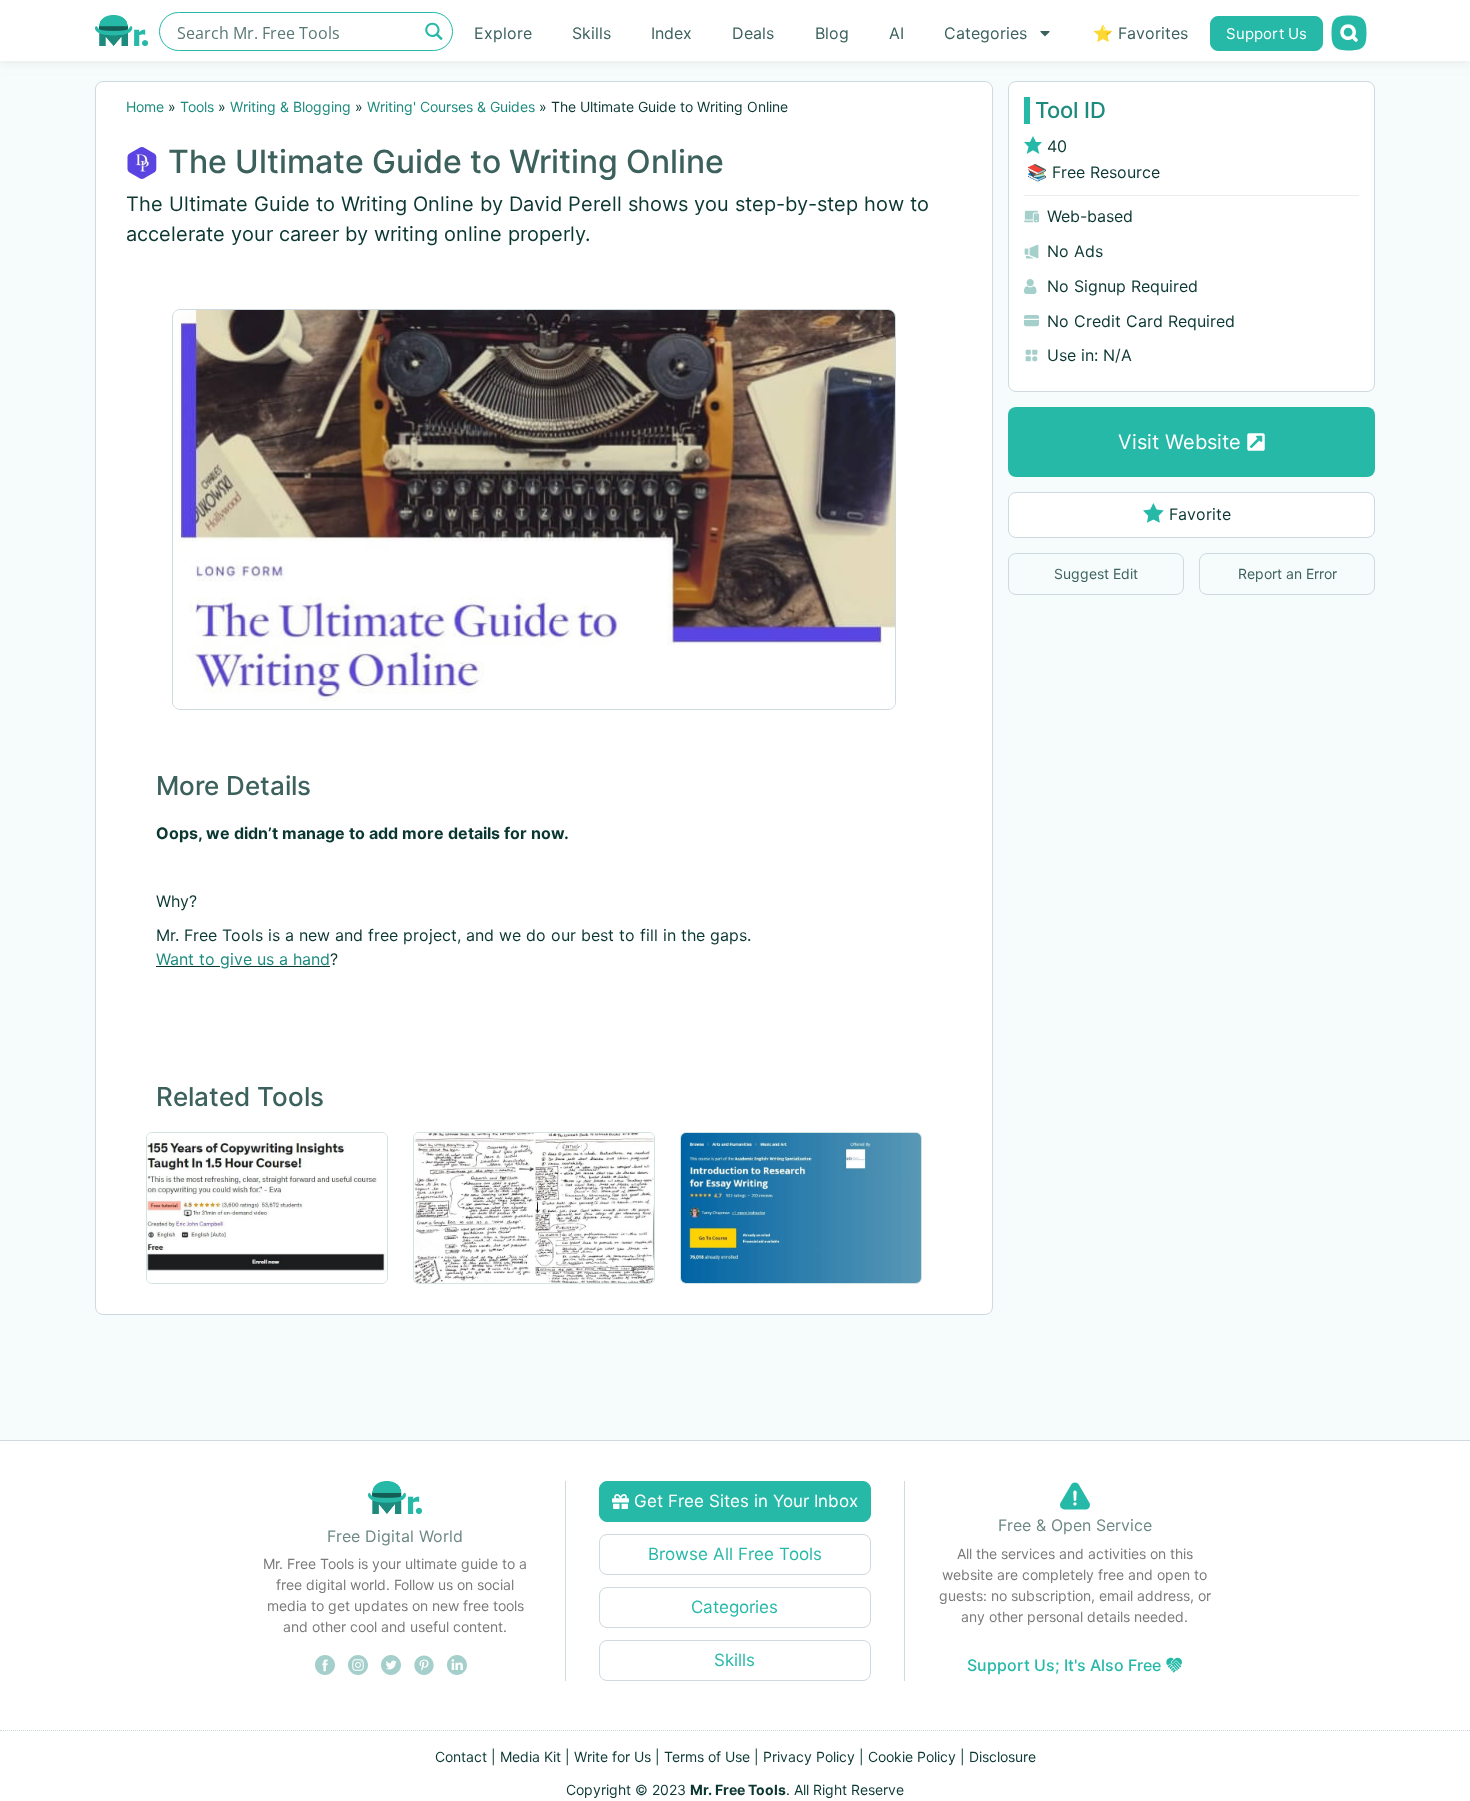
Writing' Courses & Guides (451, 106)
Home (145, 106)
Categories (985, 33)
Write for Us (612, 1756)
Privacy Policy (809, 1756)
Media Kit (530, 1756)
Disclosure (1002, 1756)
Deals (753, 33)
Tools (197, 106)
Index (671, 33)
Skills (591, 33)
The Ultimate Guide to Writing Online (446, 161)
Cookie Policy (912, 1756)
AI (896, 33)
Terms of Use (707, 1756)
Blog (832, 33)
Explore (503, 33)
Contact (461, 1756)
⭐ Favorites (1140, 33)
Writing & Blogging (290, 106)
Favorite (1200, 514)
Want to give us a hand (243, 959)
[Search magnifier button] (433, 31)
